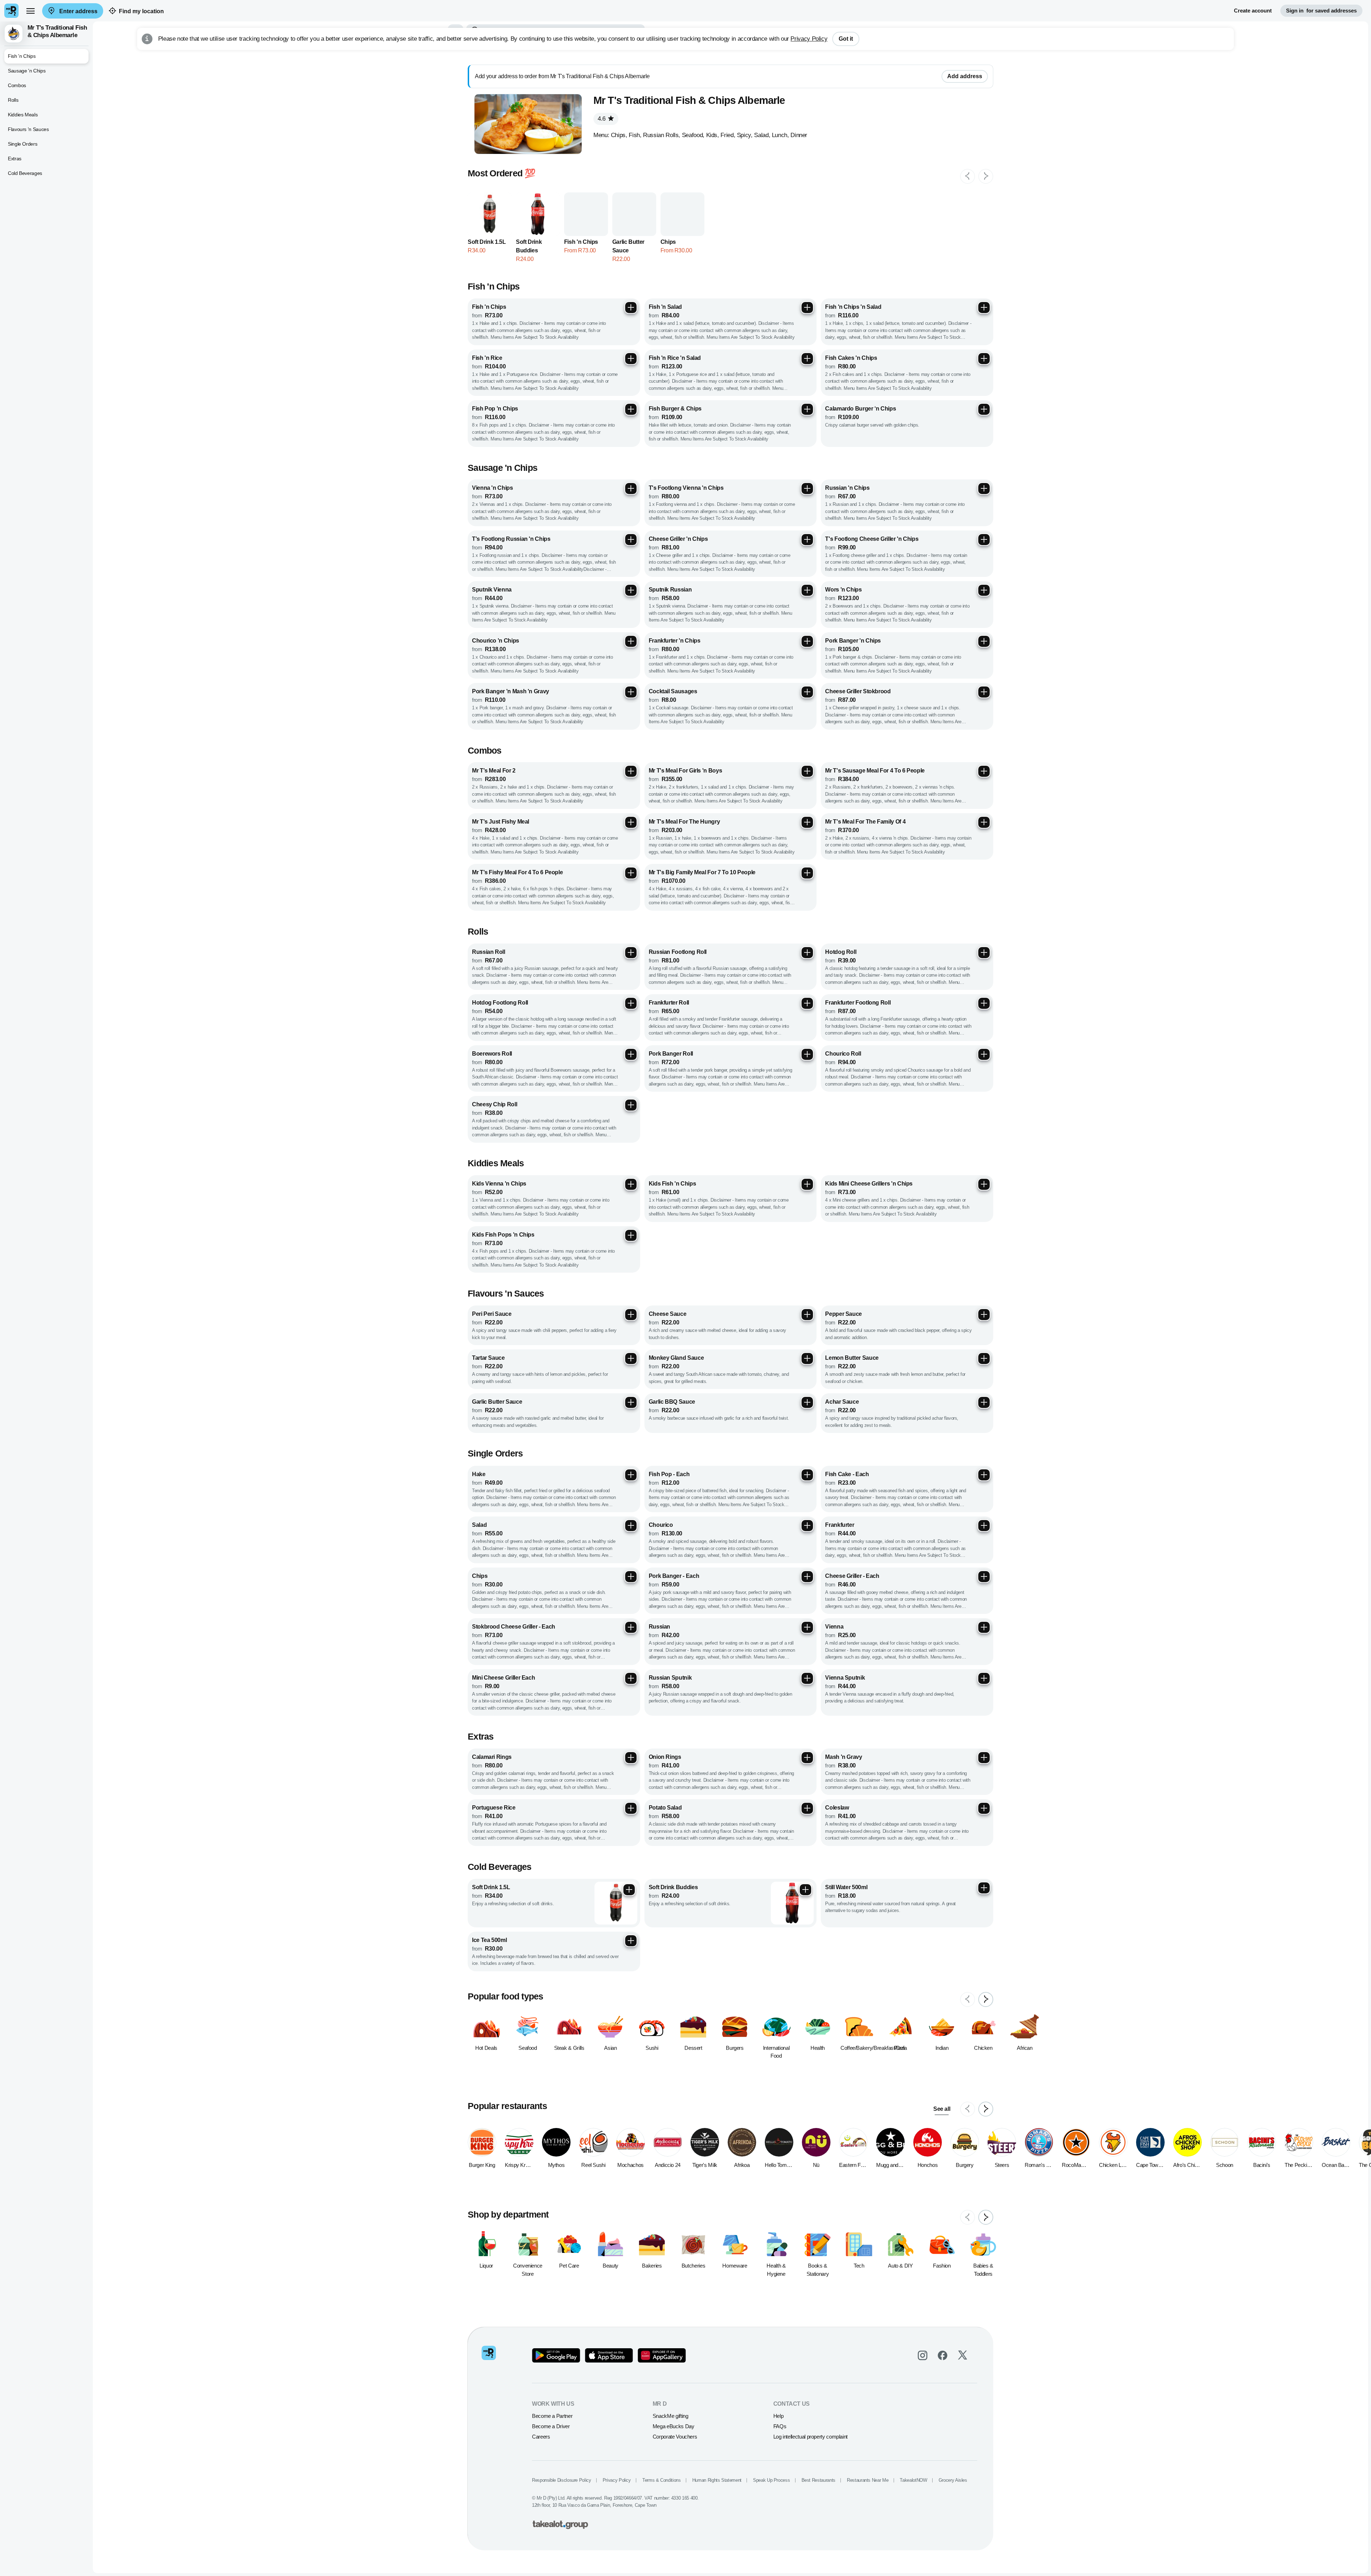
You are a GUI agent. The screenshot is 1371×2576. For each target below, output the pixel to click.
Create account (1253, 11)
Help (779, 2416)
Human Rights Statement (717, 2480)
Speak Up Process (771, 2480)
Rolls (13, 100)
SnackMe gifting (671, 2416)
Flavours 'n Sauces (28, 129)
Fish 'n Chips (22, 56)
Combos (17, 85)
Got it (846, 39)
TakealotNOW (913, 2480)
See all (942, 2109)
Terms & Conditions (662, 2480)
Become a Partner (552, 2416)
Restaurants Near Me (868, 2480)
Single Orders (22, 144)
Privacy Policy (809, 39)
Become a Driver (551, 2426)
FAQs (780, 2426)
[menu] (30, 11)
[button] (46, 34)
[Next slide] (986, 176)
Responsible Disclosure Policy (562, 2480)
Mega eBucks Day (674, 2426)
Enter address (78, 11)
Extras (15, 159)
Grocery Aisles (953, 2480)
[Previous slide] (968, 176)
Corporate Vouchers (675, 2437)
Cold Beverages (25, 173)
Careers (541, 2437)
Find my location (141, 11)
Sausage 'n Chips (27, 71)
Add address (965, 76)
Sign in (1321, 11)
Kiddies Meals (23, 115)
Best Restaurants (818, 2480)
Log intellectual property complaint (810, 2437)
